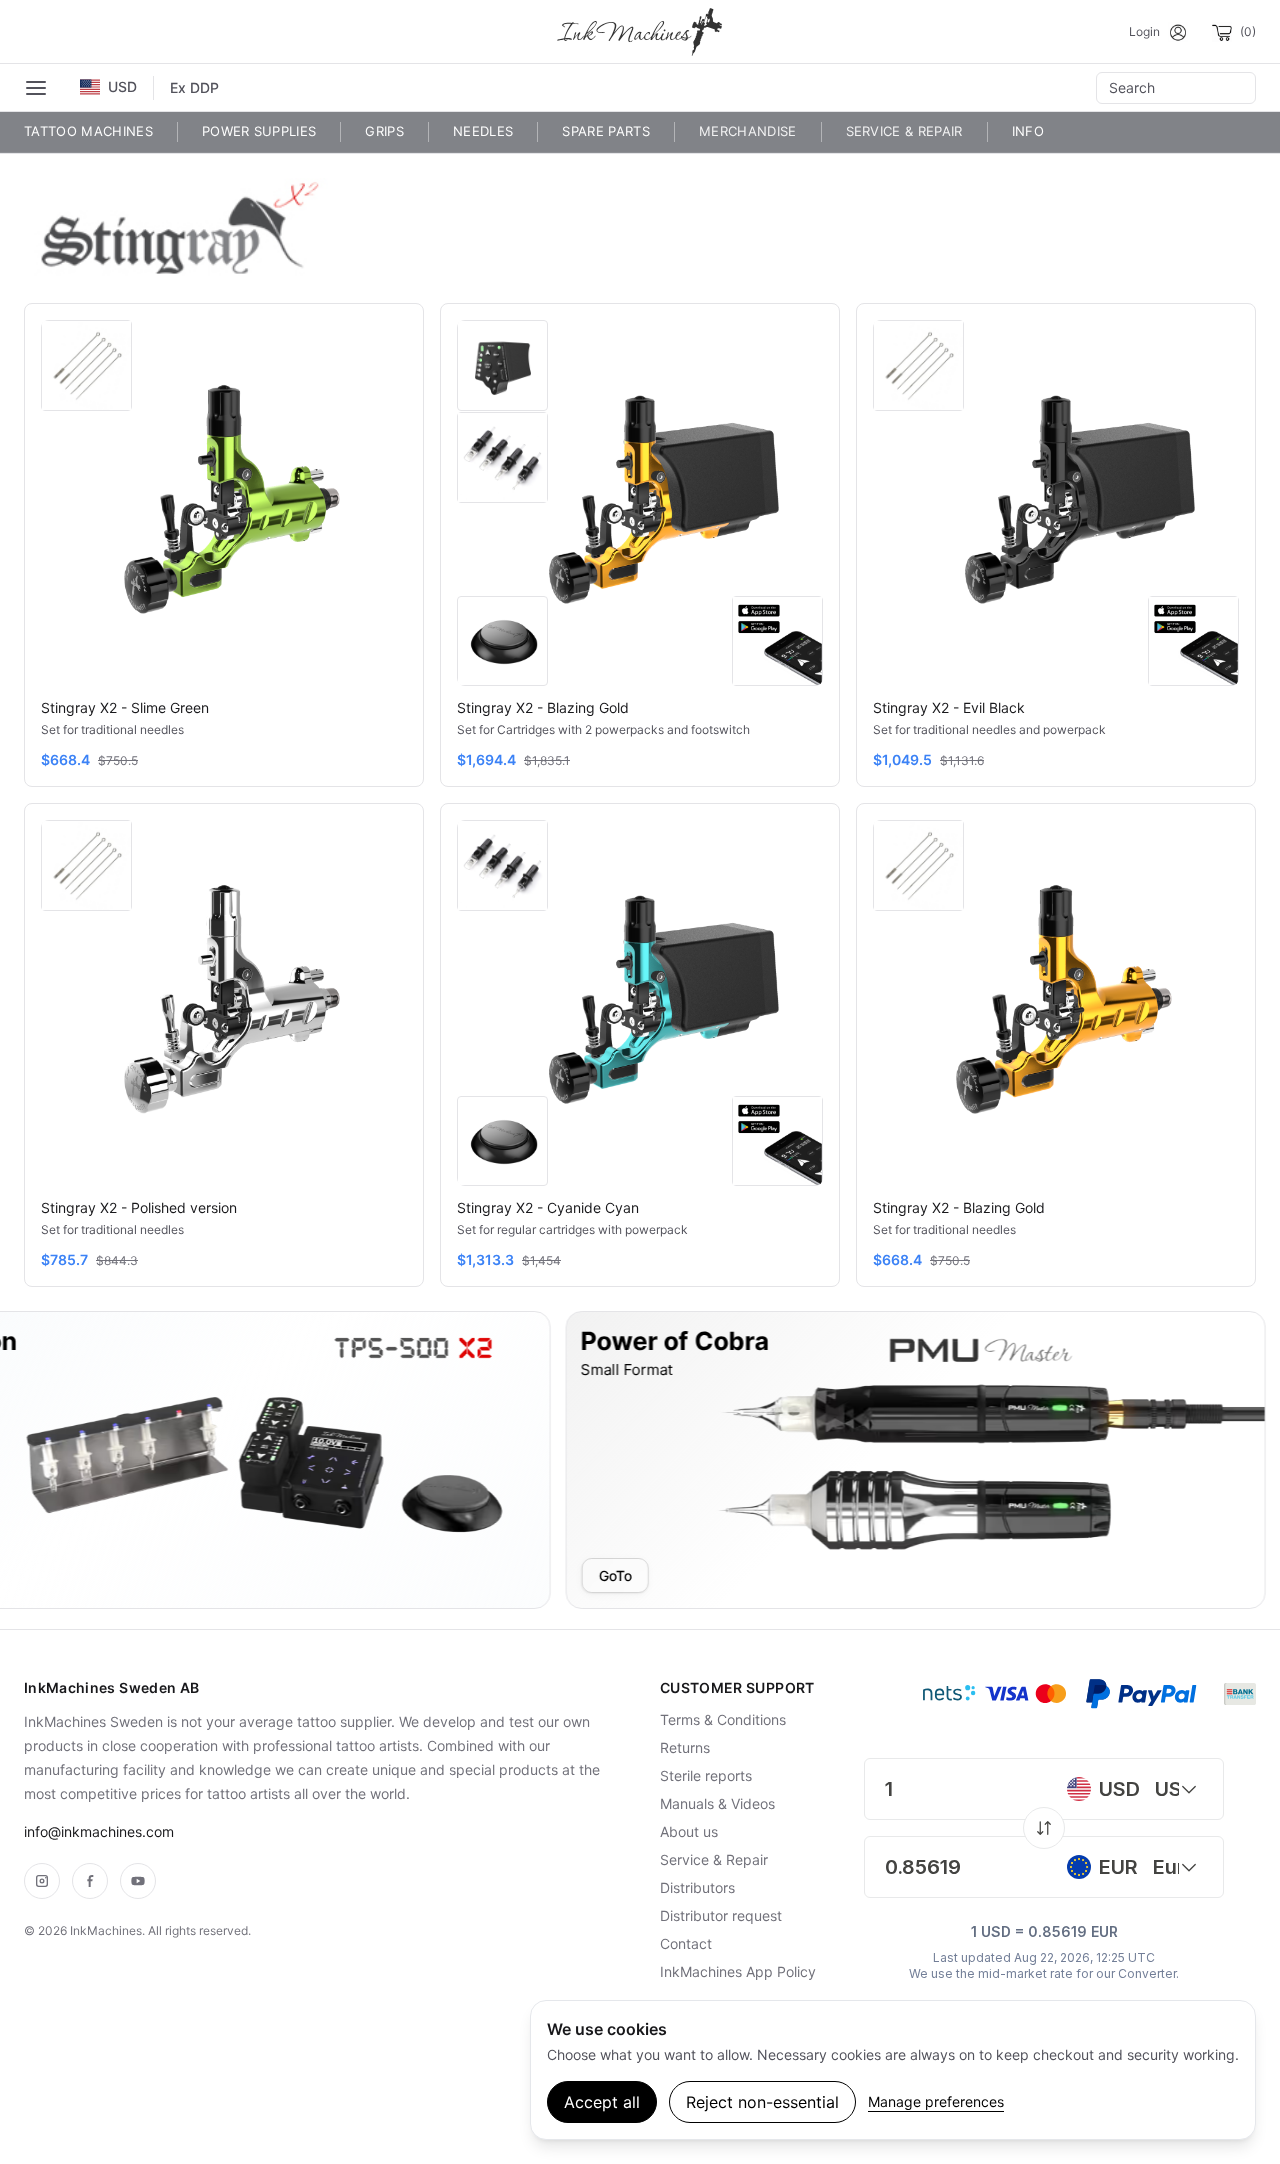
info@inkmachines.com (99, 1831)
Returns (685, 1747)
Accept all (602, 2102)
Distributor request (721, 1915)
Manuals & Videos (717, 1803)
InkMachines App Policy (738, 1971)
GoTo (489, 1575)
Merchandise (748, 131)
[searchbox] (1176, 88)
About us (689, 1831)
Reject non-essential (762, 2102)
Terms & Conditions (723, 1719)
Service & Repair (904, 131)
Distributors (697, 1887)
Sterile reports (706, 1775)
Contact (686, 1943)
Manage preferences (936, 2101)
